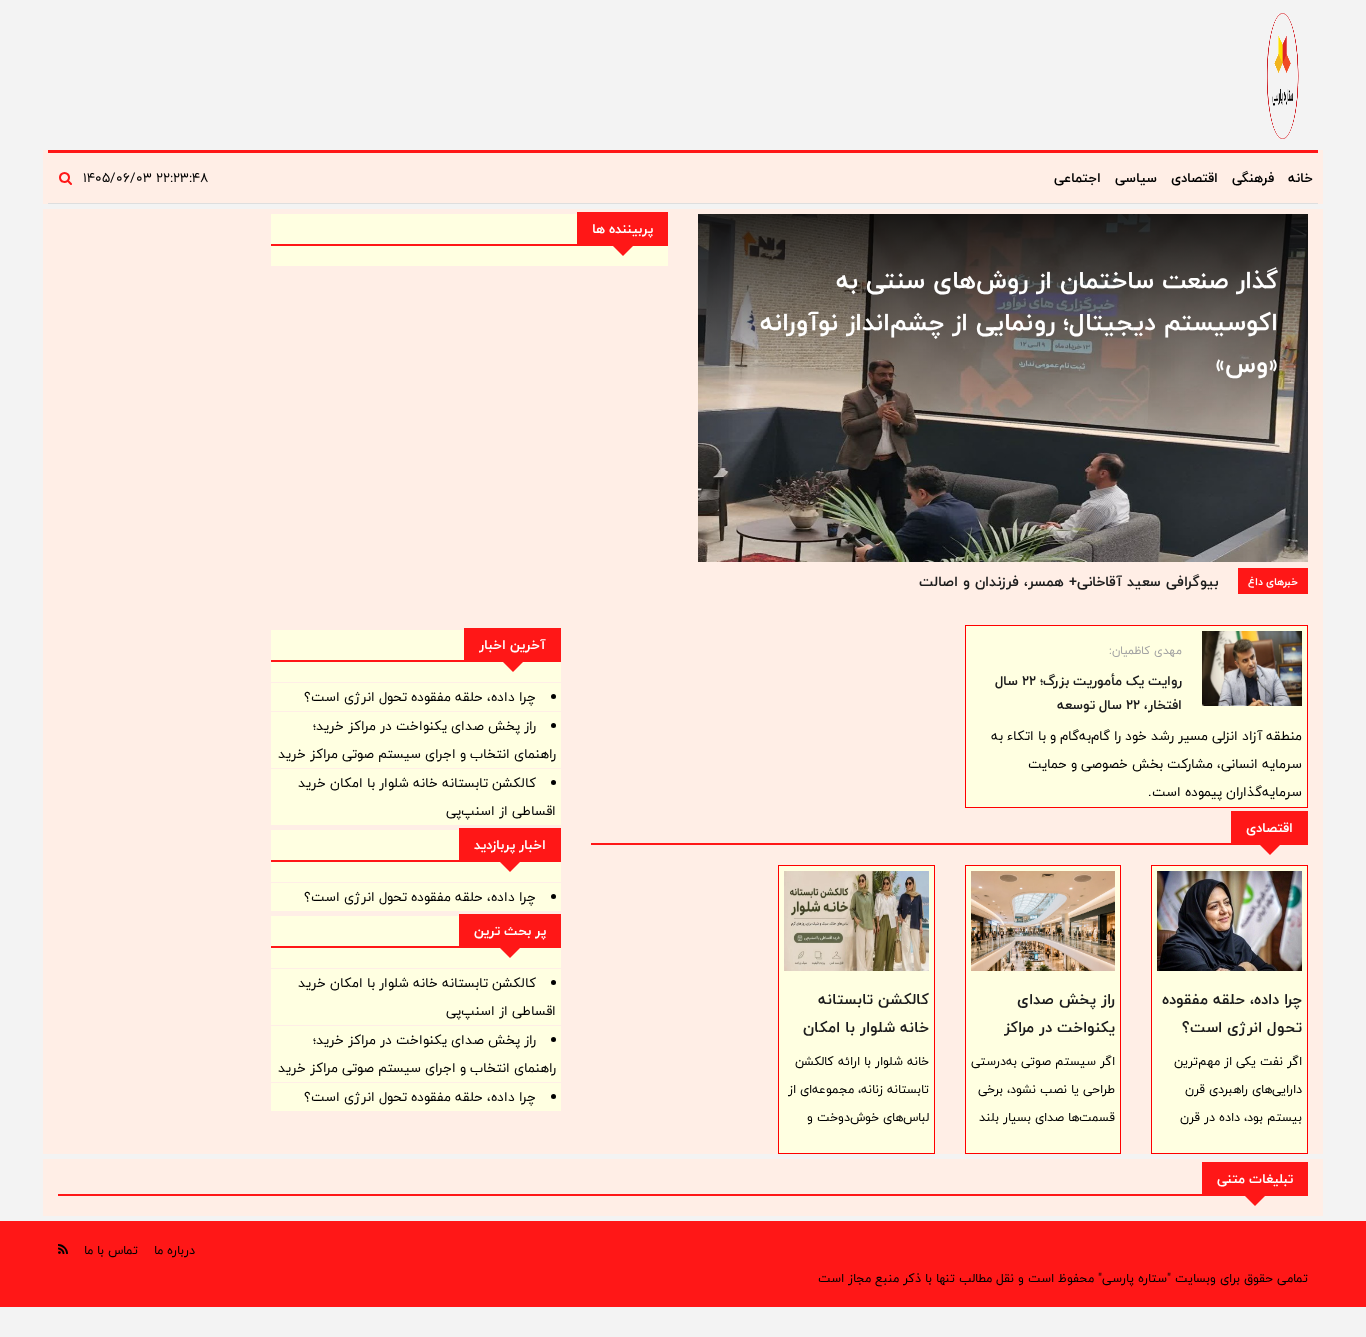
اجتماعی (1077, 178)
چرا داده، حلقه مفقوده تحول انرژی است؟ (1232, 1013)
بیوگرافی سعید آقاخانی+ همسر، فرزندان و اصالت (1068, 581)
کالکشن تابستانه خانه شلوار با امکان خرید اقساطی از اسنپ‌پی (866, 1041)
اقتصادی (1194, 178)
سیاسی (1136, 178)
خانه (1300, 178)
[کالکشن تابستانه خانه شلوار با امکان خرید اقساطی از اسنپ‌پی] (856, 921)
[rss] (63, 1249)
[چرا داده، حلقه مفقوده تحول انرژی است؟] (1229, 921)
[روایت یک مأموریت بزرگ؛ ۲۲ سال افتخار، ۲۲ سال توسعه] (1252, 668)
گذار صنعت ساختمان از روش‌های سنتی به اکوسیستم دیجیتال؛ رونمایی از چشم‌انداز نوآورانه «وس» (1019, 322)
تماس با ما (111, 1250)
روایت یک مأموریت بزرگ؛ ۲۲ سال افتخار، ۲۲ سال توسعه (1088, 693)
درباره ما (174, 1250)
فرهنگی (1253, 178)
